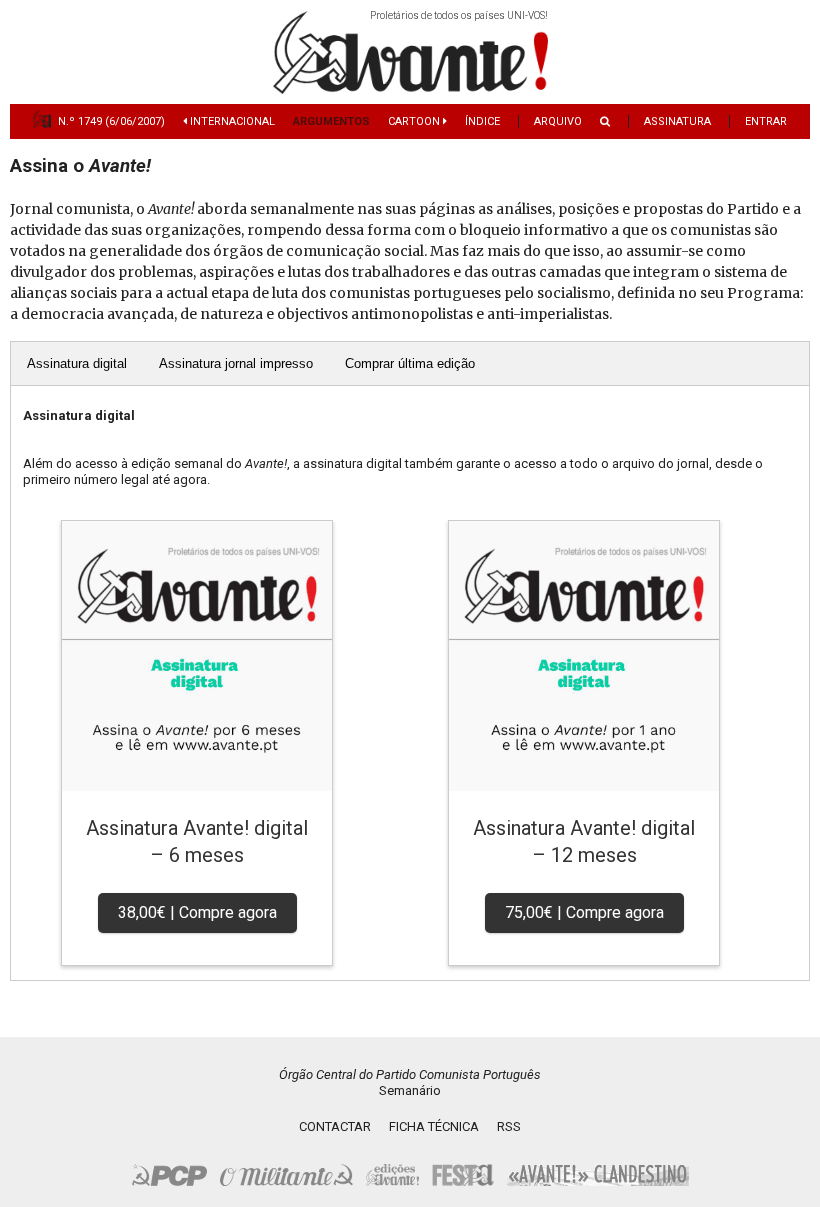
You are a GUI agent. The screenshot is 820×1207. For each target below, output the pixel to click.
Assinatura (677, 121)
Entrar (766, 121)
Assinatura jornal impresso (236, 363)
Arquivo (558, 121)
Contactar (335, 1126)
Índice (482, 121)
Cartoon (415, 121)
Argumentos (331, 121)
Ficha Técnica (434, 1126)
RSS (509, 1126)
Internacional (231, 121)
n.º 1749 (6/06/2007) (111, 121)
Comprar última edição (410, 363)
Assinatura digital (77, 363)
